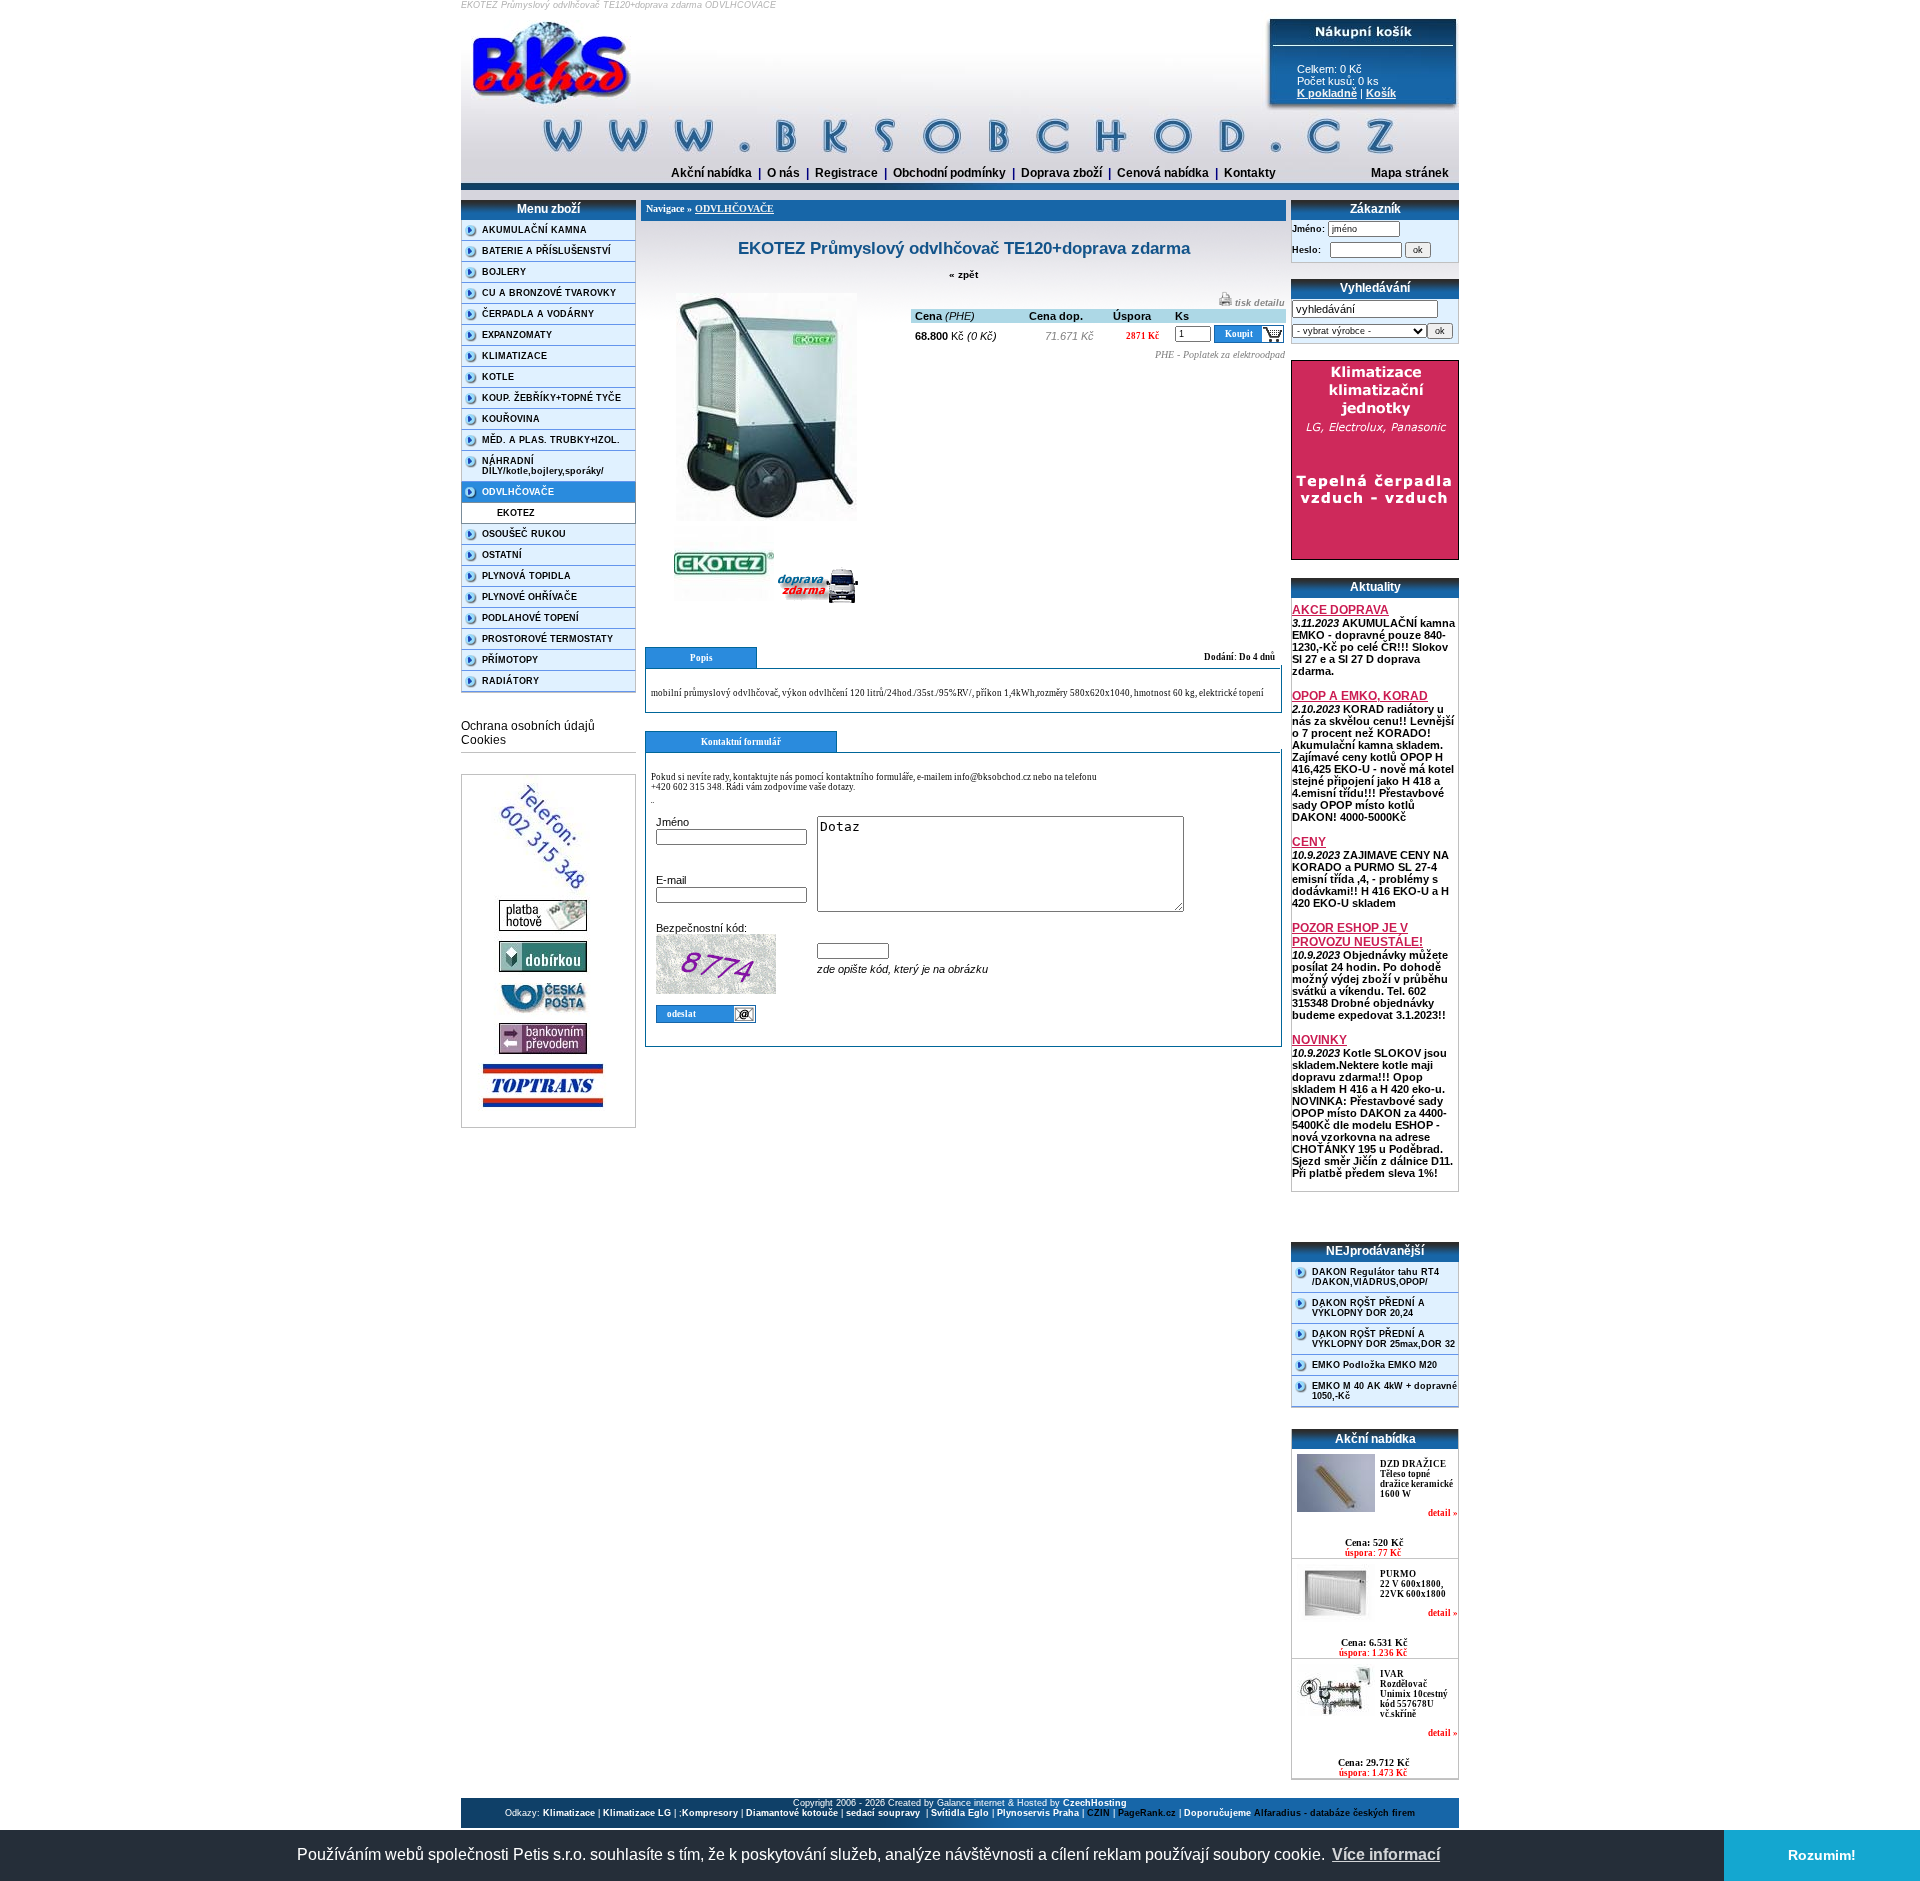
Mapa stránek (1410, 173)
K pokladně (1327, 93)
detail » (1443, 1513)
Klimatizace (569, 1813)
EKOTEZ (516, 513)
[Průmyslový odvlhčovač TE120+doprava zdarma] (766, 518)
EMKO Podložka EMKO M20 (1374, 1365)
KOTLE (498, 377)
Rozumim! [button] (1822, 1855)
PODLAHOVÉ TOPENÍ (530, 618)
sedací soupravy (884, 1813)
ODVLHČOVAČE (518, 492)
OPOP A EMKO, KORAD (1360, 696)
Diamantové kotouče (792, 1813)
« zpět (963, 274)
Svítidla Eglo (960, 1813)
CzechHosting (1095, 1803)
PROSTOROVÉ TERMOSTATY (547, 639)
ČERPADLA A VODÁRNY (538, 314)
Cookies (483, 740)
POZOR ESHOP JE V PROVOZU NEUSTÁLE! (1357, 935)
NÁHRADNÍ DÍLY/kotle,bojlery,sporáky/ (543, 466)
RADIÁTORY (510, 681)
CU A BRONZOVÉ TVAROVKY (549, 293)
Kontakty (1250, 173)
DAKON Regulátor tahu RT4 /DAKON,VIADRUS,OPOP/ (1375, 1277)
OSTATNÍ (502, 555)
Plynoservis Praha (1038, 1813)
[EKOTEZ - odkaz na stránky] (724, 603)
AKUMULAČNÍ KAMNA (534, 230)
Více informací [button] (1386, 1854)
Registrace (846, 173)
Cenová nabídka (1163, 173)
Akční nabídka (711, 173)
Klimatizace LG (637, 1813)
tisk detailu (1258, 303)
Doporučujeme (1217, 1813)
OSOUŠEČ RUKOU (524, 534)
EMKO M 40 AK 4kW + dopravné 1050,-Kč (1384, 1391)
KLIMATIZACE (514, 356)
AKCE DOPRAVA (1340, 610)
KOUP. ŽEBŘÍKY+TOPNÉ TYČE (551, 398)
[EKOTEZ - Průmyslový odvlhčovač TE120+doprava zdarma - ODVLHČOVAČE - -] (553, 105)
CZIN (1098, 1813)
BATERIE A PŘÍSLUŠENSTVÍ (546, 251)
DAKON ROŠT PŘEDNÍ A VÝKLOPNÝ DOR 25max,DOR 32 (1383, 1339)
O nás (783, 173)
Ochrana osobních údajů (528, 726)
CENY (1309, 842)
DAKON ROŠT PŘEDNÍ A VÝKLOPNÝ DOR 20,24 (1368, 1308)
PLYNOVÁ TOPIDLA (526, 576)
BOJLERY (504, 272)
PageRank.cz (1147, 1813)
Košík (1381, 93)
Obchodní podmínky (949, 173)
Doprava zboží (1061, 173)
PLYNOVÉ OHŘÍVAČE (529, 597)
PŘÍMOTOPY (510, 660)
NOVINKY (1319, 1040)
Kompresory (710, 1813)
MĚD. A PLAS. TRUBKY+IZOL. (551, 440)
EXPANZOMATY (517, 335)
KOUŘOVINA (511, 419)
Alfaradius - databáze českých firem (1334, 1813)
